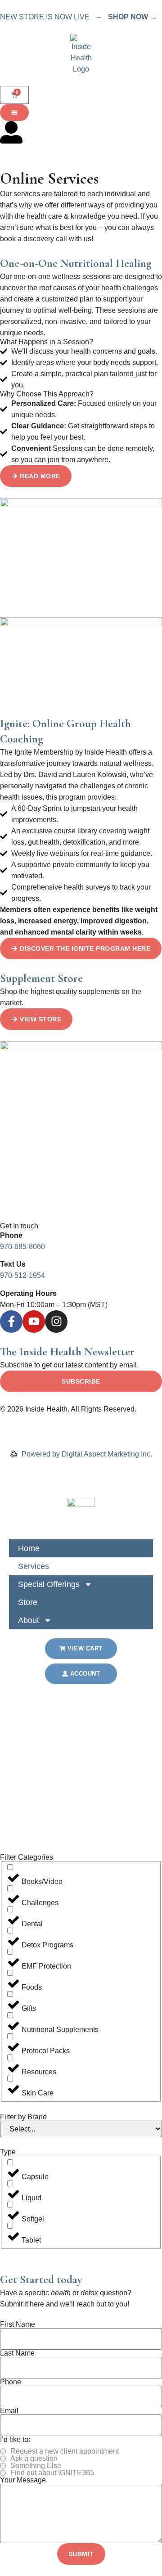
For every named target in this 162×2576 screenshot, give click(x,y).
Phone (11, 2382)
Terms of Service (129, 1420)
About (29, 1620)
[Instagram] (56, 1322)
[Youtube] (34, 1322)
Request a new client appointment (65, 2451)
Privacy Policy (23, 1420)
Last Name (17, 2353)
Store (28, 1602)
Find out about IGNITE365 (52, 2473)
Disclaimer (17, 1432)
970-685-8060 (22, 1247)
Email (9, 2411)
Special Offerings (49, 1584)
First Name (18, 2324)
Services (34, 1566)
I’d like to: (15, 2440)
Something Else (36, 2466)
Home (29, 1548)
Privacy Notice (74, 1420)
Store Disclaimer (66, 1432)
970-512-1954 (22, 1275)
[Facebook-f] (11, 1322)
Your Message (23, 2480)
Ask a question (34, 2459)
